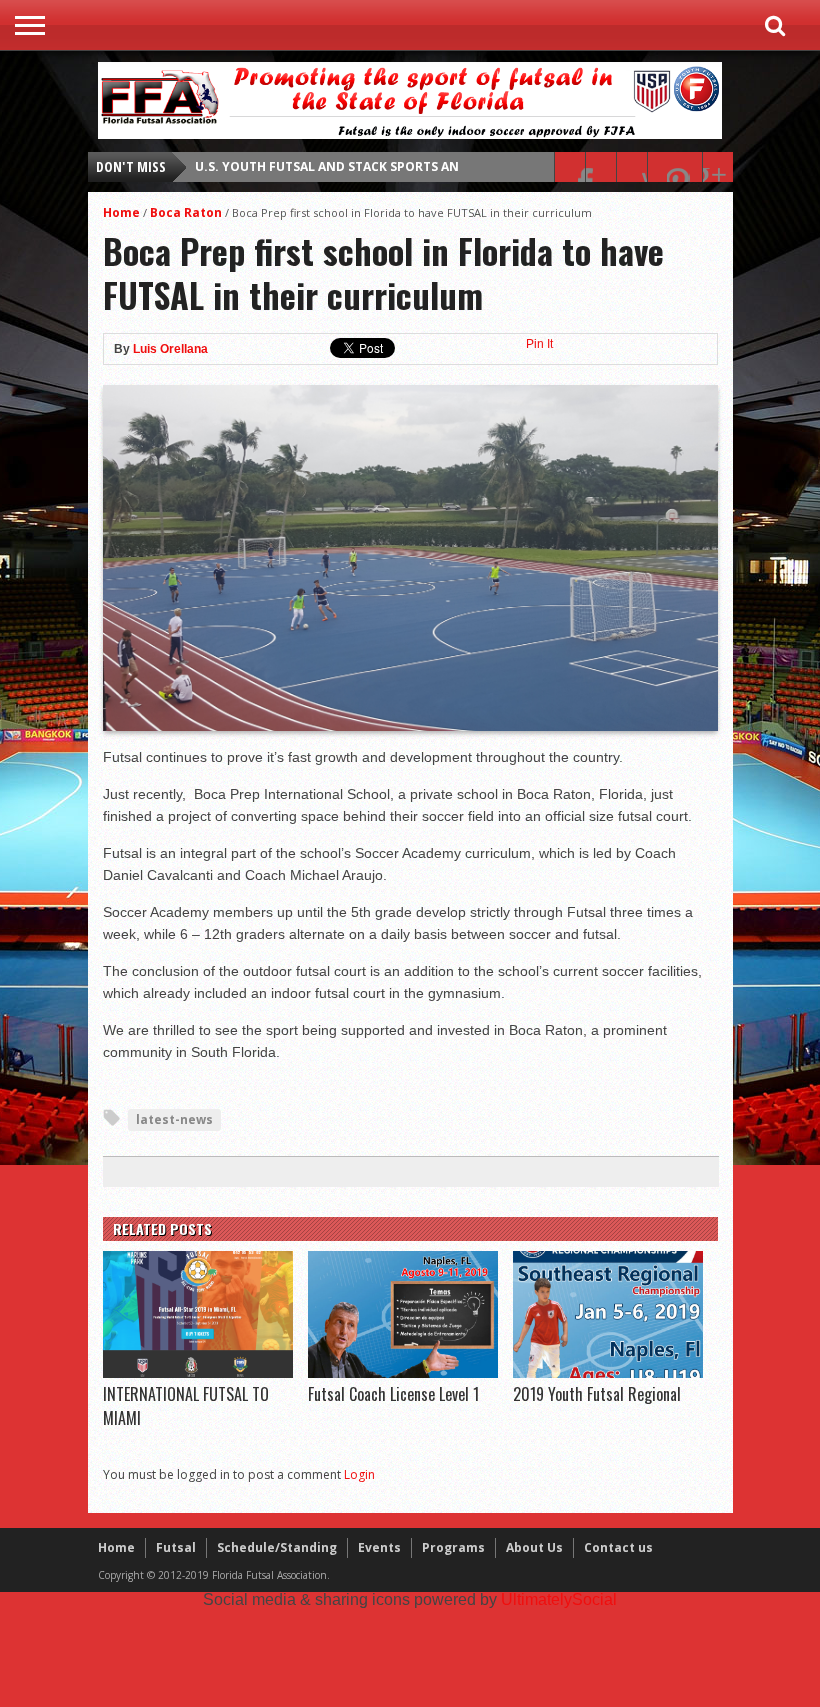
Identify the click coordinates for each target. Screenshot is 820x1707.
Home (121, 212)
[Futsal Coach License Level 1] (403, 1373)
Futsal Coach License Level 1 (393, 1394)
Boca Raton (186, 212)
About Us (534, 1547)
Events (379, 1547)
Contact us (618, 1547)
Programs (453, 1547)
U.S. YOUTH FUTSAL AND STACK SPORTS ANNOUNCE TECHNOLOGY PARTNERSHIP (442, 166)
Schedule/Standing (277, 1547)
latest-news (174, 1119)
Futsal (176, 1547)
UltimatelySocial (559, 1599)
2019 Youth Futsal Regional (597, 1394)
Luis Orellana (170, 349)
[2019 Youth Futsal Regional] (608, 1373)
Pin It (539, 344)
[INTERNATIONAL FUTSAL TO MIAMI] (198, 1373)
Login (359, 1474)
